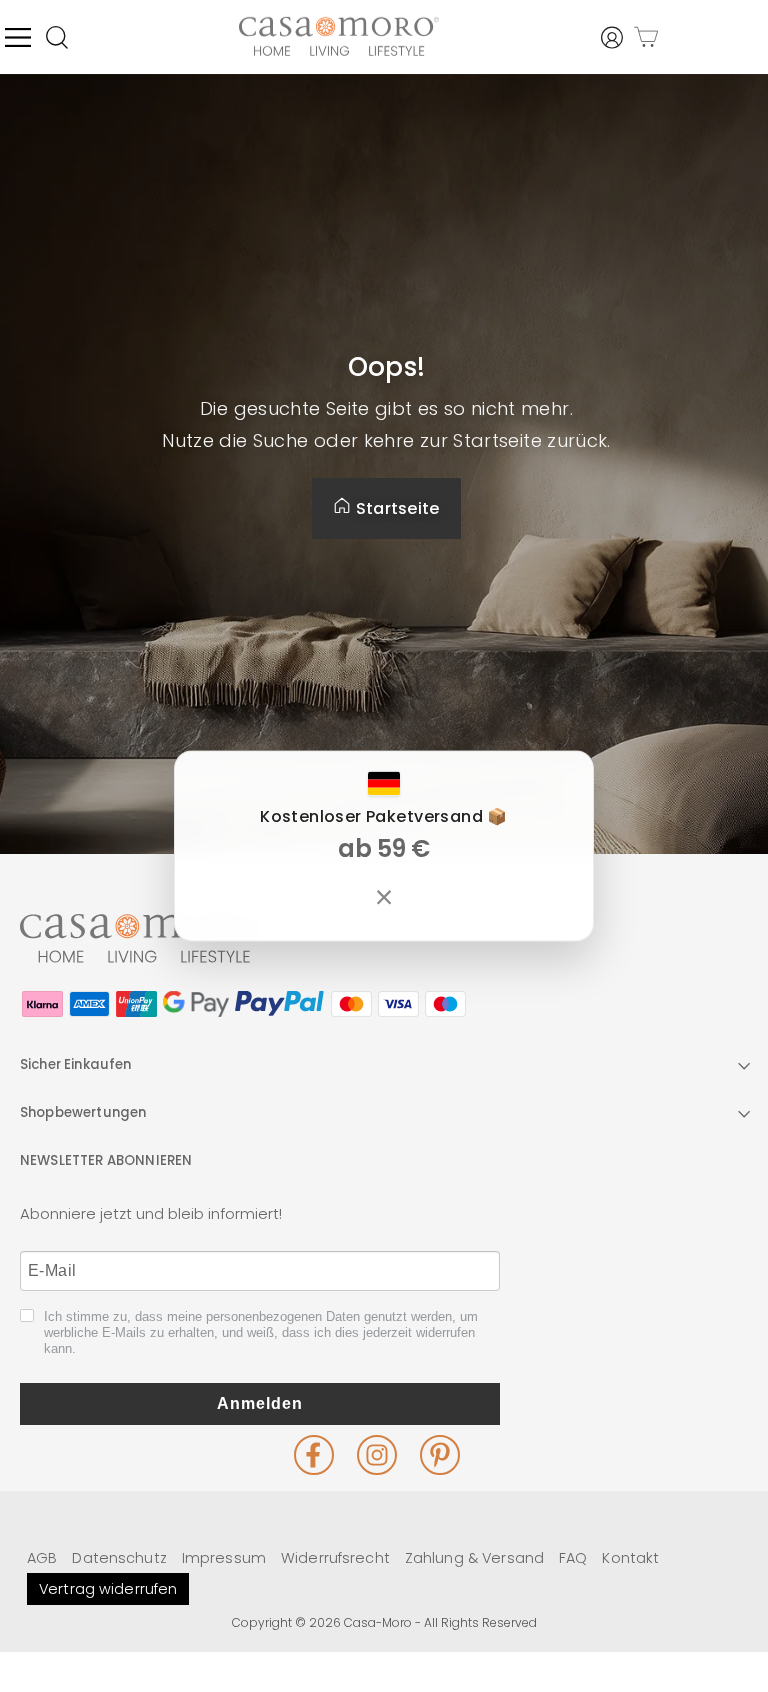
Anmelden (260, 1403)
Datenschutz (119, 1558)
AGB (42, 1558)
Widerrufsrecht (335, 1558)
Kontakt (630, 1558)
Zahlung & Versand (474, 1558)
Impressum (224, 1558)
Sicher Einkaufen (76, 1064)
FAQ (573, 1558)
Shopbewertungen (83, 1112)
